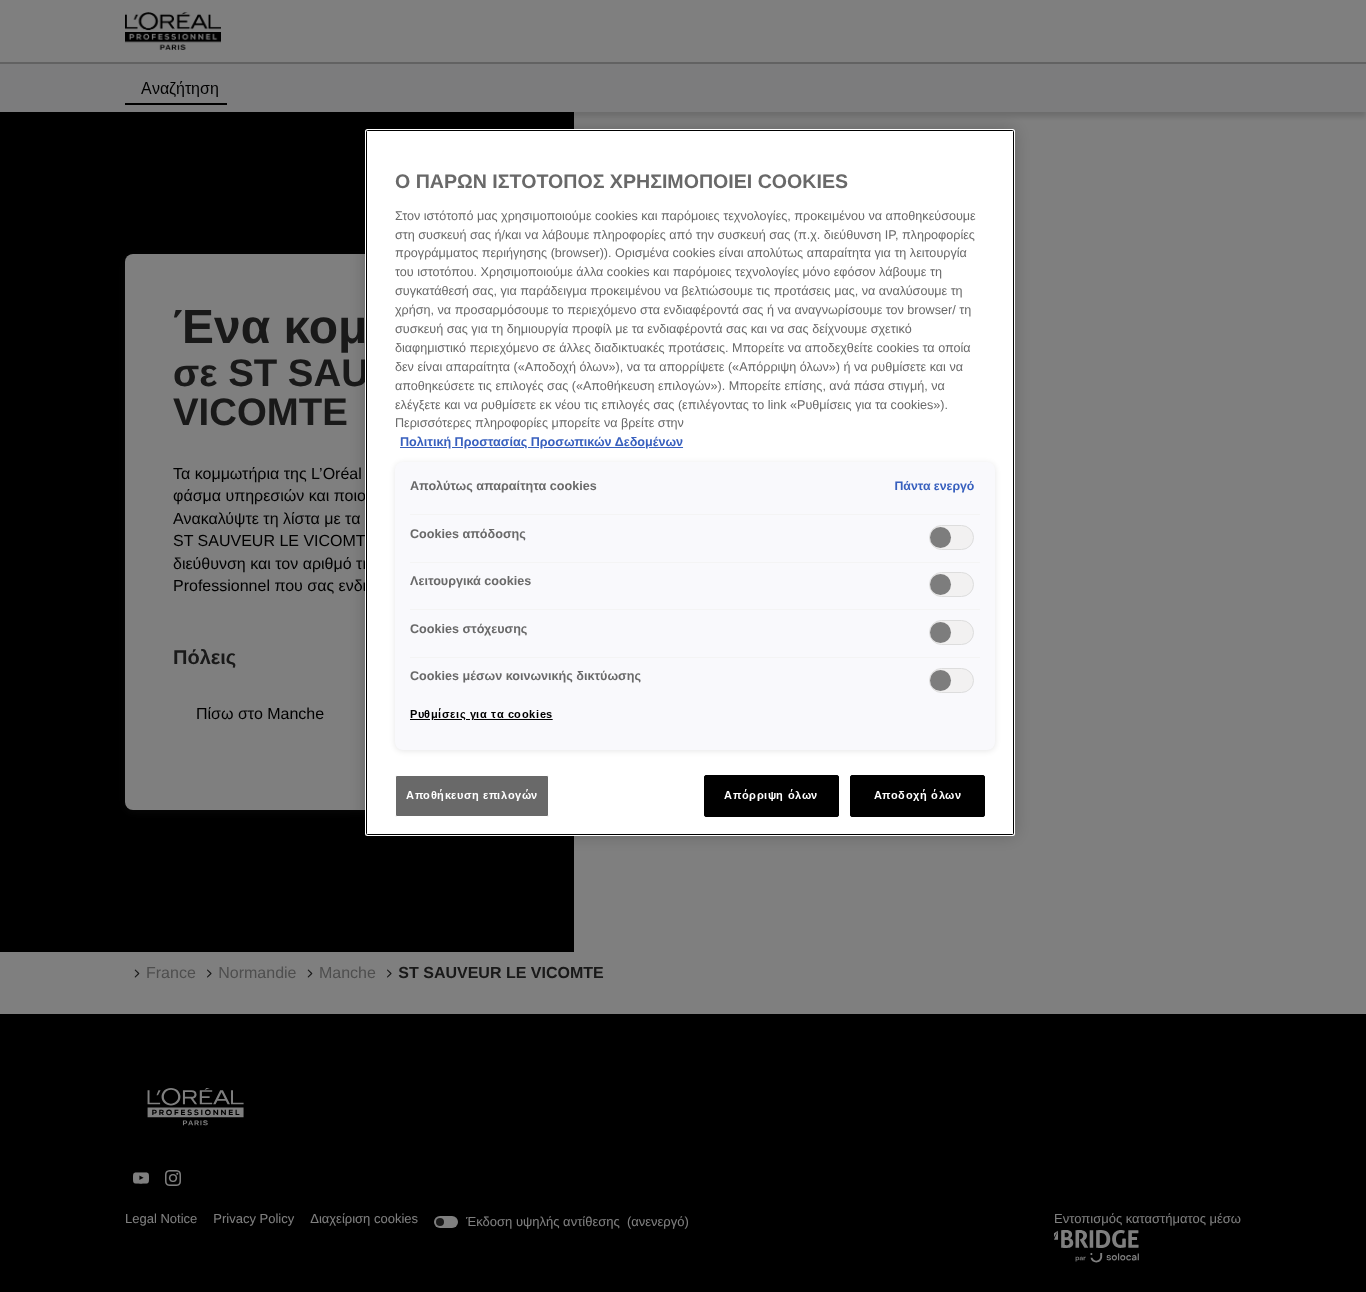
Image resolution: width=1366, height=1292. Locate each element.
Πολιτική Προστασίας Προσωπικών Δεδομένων (541, 442)
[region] (690, 482)
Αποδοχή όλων (918, 795)
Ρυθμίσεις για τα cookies (481, 714)
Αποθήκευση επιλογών (472, 795)
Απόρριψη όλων (770, 795)
